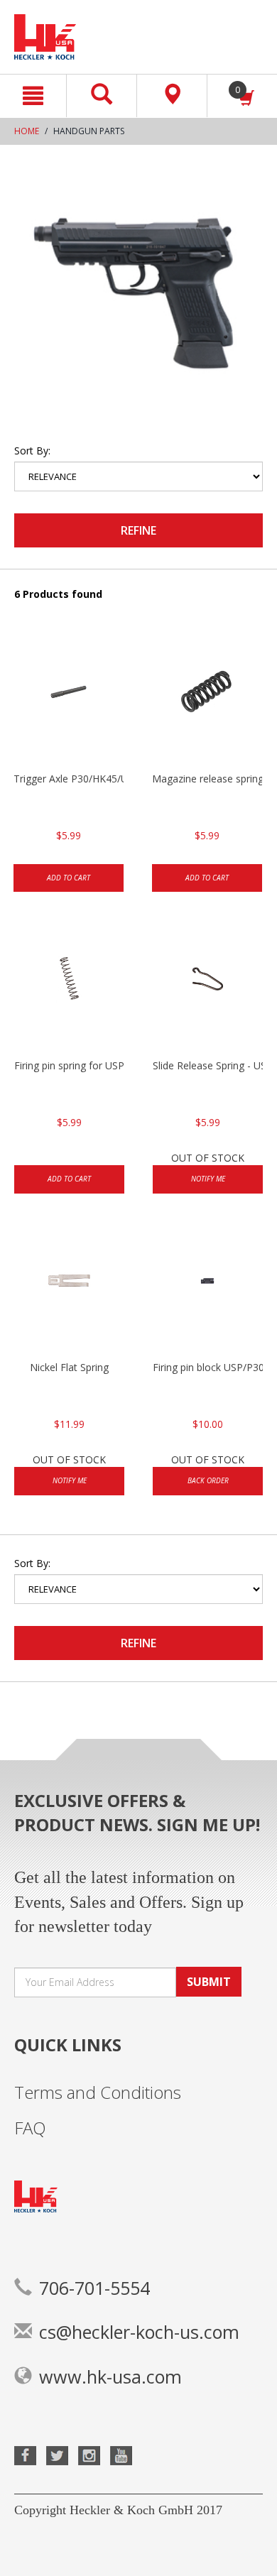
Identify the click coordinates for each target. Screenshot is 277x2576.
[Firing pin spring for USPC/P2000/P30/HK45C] (69, 988)
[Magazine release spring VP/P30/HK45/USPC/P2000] (207, 701)
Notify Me (208, 1179)
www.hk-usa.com (110, 2376)
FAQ (30, 2128)
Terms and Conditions (98, 2092)
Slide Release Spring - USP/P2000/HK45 (208, 1065)
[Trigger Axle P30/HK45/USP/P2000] (69, 701)
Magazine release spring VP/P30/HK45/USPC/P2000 (207, 779)
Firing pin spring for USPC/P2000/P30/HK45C (69, 1065)
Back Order (208, 1480)
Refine (138, 530)
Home (27, 131)
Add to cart (69, 878)
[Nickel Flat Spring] (69, 1289)
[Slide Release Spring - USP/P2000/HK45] (208, 988)
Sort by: (32, 451)
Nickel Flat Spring (69, 1367)
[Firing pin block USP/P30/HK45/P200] (208, 1289)
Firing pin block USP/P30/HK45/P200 (208, 1367)
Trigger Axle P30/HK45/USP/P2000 (69, 779)
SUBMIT (209, 1982)
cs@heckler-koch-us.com (139, 2332)
